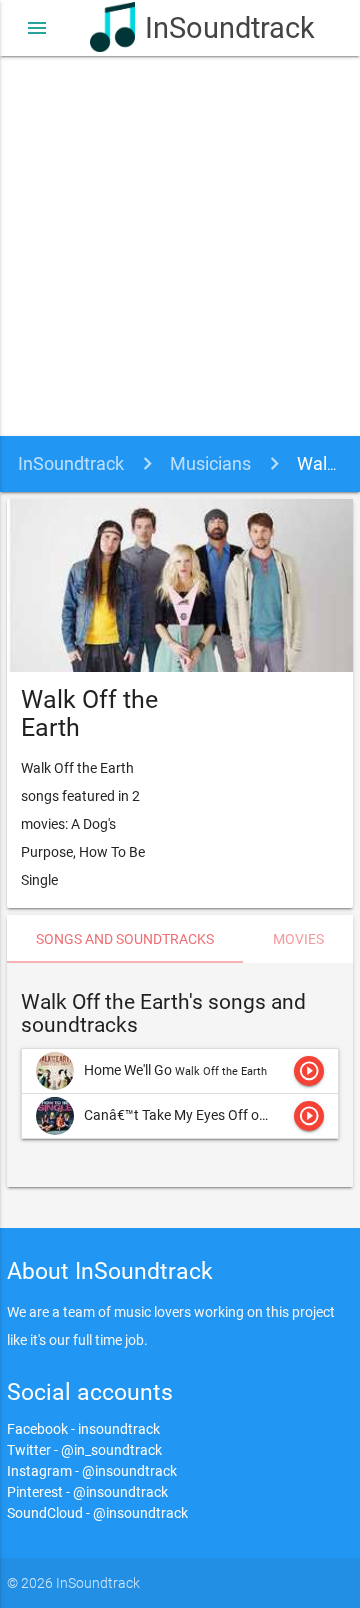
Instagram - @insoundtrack (92, 1471)
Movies (298, 939)
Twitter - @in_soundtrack (84, 1450)
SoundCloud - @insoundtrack (97, 1513)
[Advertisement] (180, 246)
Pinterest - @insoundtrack (87, 1492)
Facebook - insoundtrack (83, 1429)
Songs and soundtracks (125, 939)
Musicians (210, 463)
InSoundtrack (207, 28)
